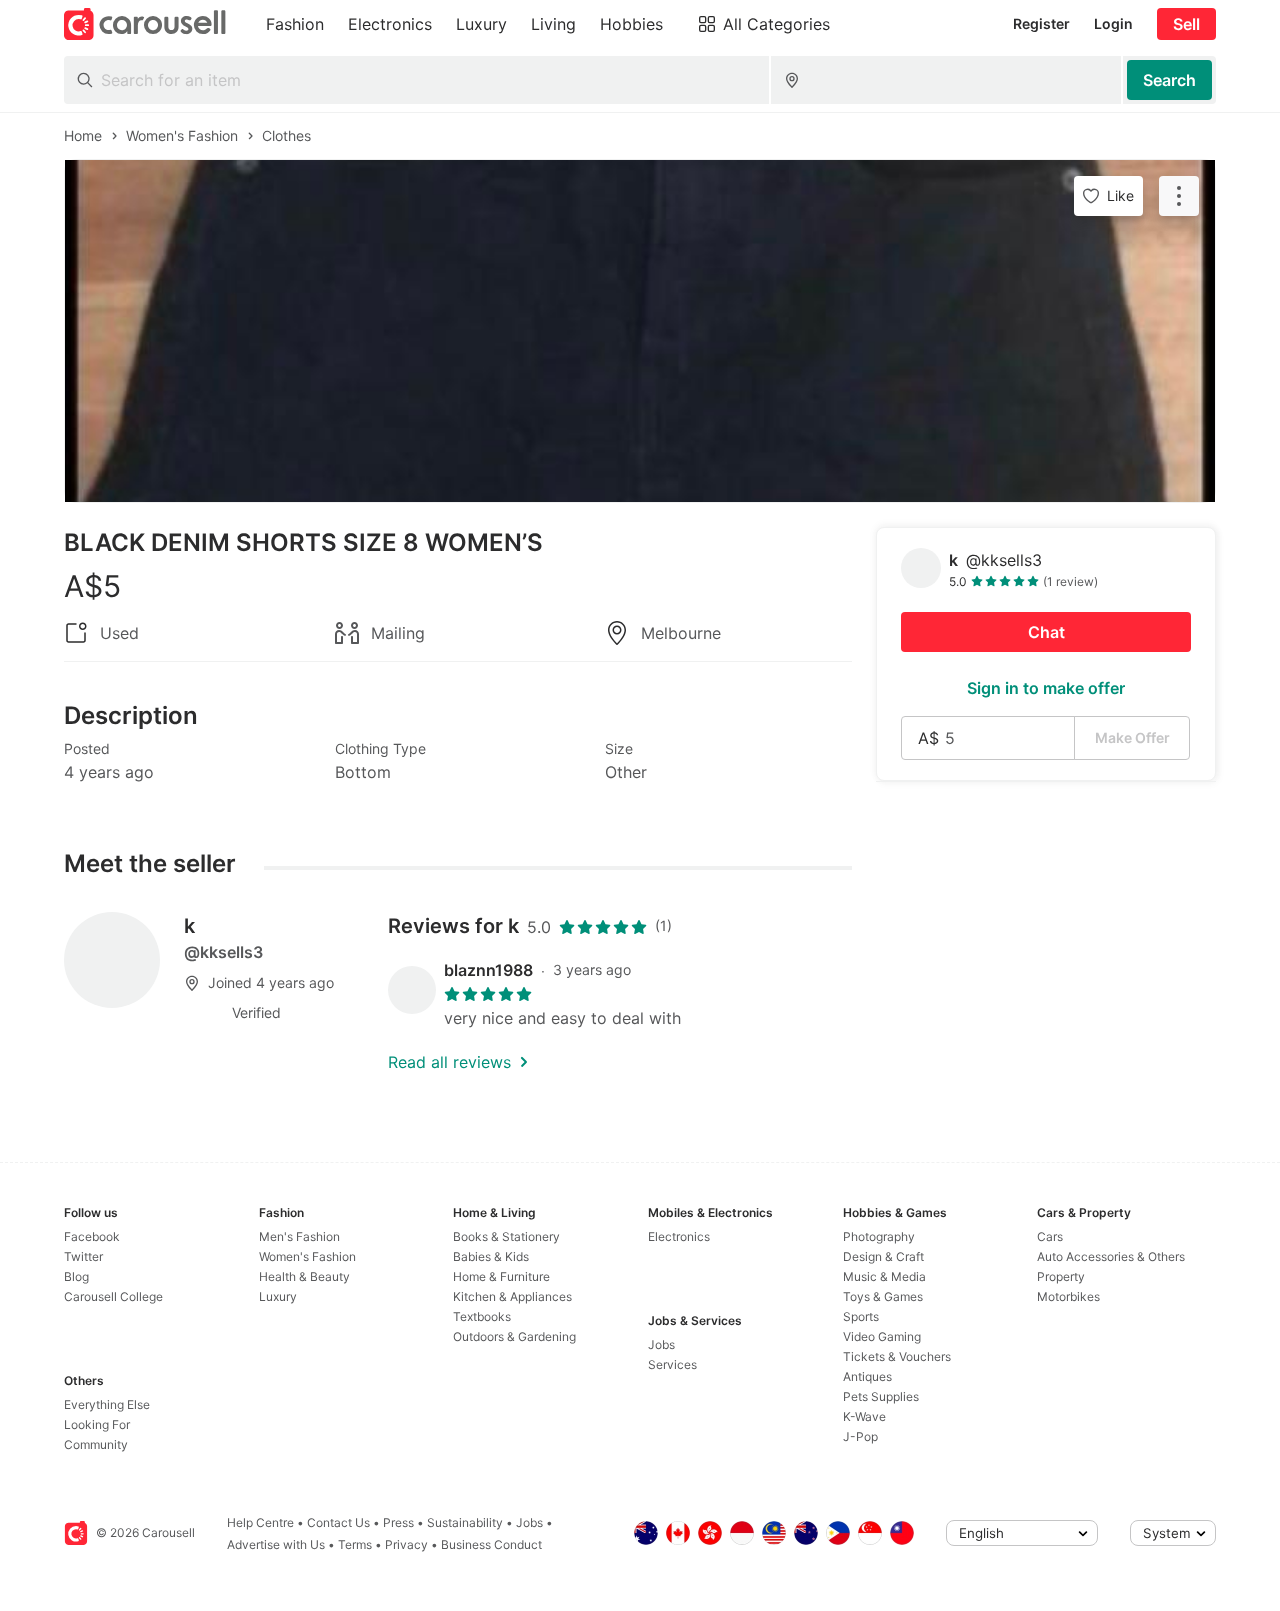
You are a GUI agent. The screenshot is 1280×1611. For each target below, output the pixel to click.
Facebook (92, 1236)
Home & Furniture (501, 1276)
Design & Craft (883, 1256)
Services (672, 1364)
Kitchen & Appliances (512, 1296)
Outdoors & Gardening (514, 1336)
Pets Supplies (881, 1396)
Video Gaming (882, 1336)
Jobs (661, 1344)
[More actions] (1179, 196)
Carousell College (113, 1296)
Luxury (278, 1296)
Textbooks (482, 1316)
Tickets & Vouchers (897, 1356)
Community (96, 1444)
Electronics (679, 1236)
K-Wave (864, 1416)
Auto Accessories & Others (1111, 1256)
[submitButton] (1169, 80)
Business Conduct (491, 1544)
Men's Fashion (299, 1236)
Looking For (97, 1424)
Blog (76, 1276)
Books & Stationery (506, 1236)
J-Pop (860, 1436)
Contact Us (338, 1522)
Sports (861, 1316)
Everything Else (107, 1404)
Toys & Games (883, 1296)
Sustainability (465, 1522)
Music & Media (884, 1276)
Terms (355, 1544)
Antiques (867, 1376)
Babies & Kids (491, 1256)
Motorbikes (1068, 1296)
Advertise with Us (276, 1544)
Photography (879, 1236)
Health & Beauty (304, 1276)
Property (1061, 1276)
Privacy (406, 1544)
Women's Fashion (307, 1256)
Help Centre (260, 1522)
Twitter (83, 1256)
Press (398, 1522)
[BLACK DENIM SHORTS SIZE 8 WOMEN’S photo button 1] (640, 331)
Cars (1050, 1236)
